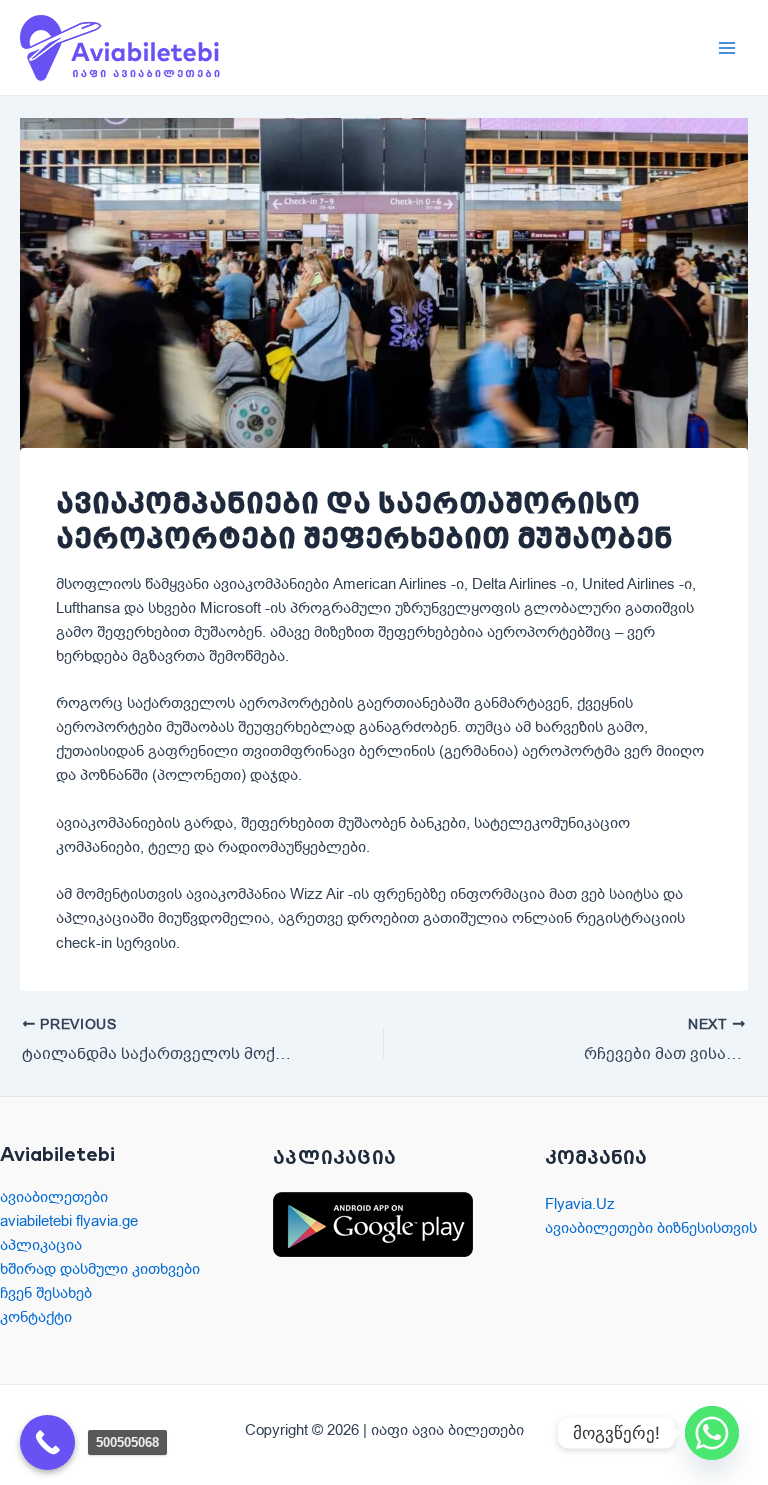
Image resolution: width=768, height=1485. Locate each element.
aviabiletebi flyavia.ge (69, 1221)
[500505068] (47, 1442)
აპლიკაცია (41, 1245)
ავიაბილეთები (54, 1197)
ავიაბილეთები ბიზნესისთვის (651, 1228)
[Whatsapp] (712, 1433)
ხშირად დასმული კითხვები (100, 1269)
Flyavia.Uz (580, 1204)
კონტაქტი (36, 1317)
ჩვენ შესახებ (46, 1293)
